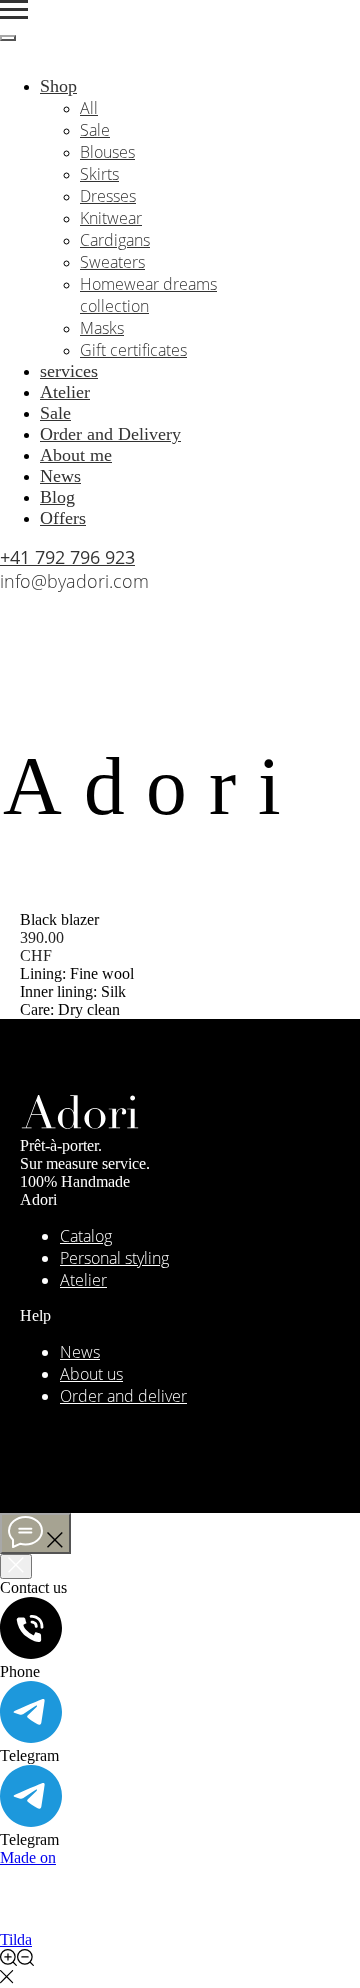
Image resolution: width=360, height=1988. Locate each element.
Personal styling (114, 1258)
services (69, 371)
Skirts (99, 174)
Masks (102, 328)
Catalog (86, 1236)
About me (76, 455)
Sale (95, 130)
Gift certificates (133, 350)
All (89, 108)
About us (91, 1374)
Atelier (65, 392)
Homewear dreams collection (148, 295)
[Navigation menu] (14, 10)
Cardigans (115, 240)
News (60, 476)
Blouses (107, 152)
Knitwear (111, 218)
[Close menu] (8, 38)
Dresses (108, 196)
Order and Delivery (110, 434)
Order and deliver (123, 1396)
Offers (63, 518)
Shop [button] (58, 86)
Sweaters (112, 262)
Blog (57, 497)
